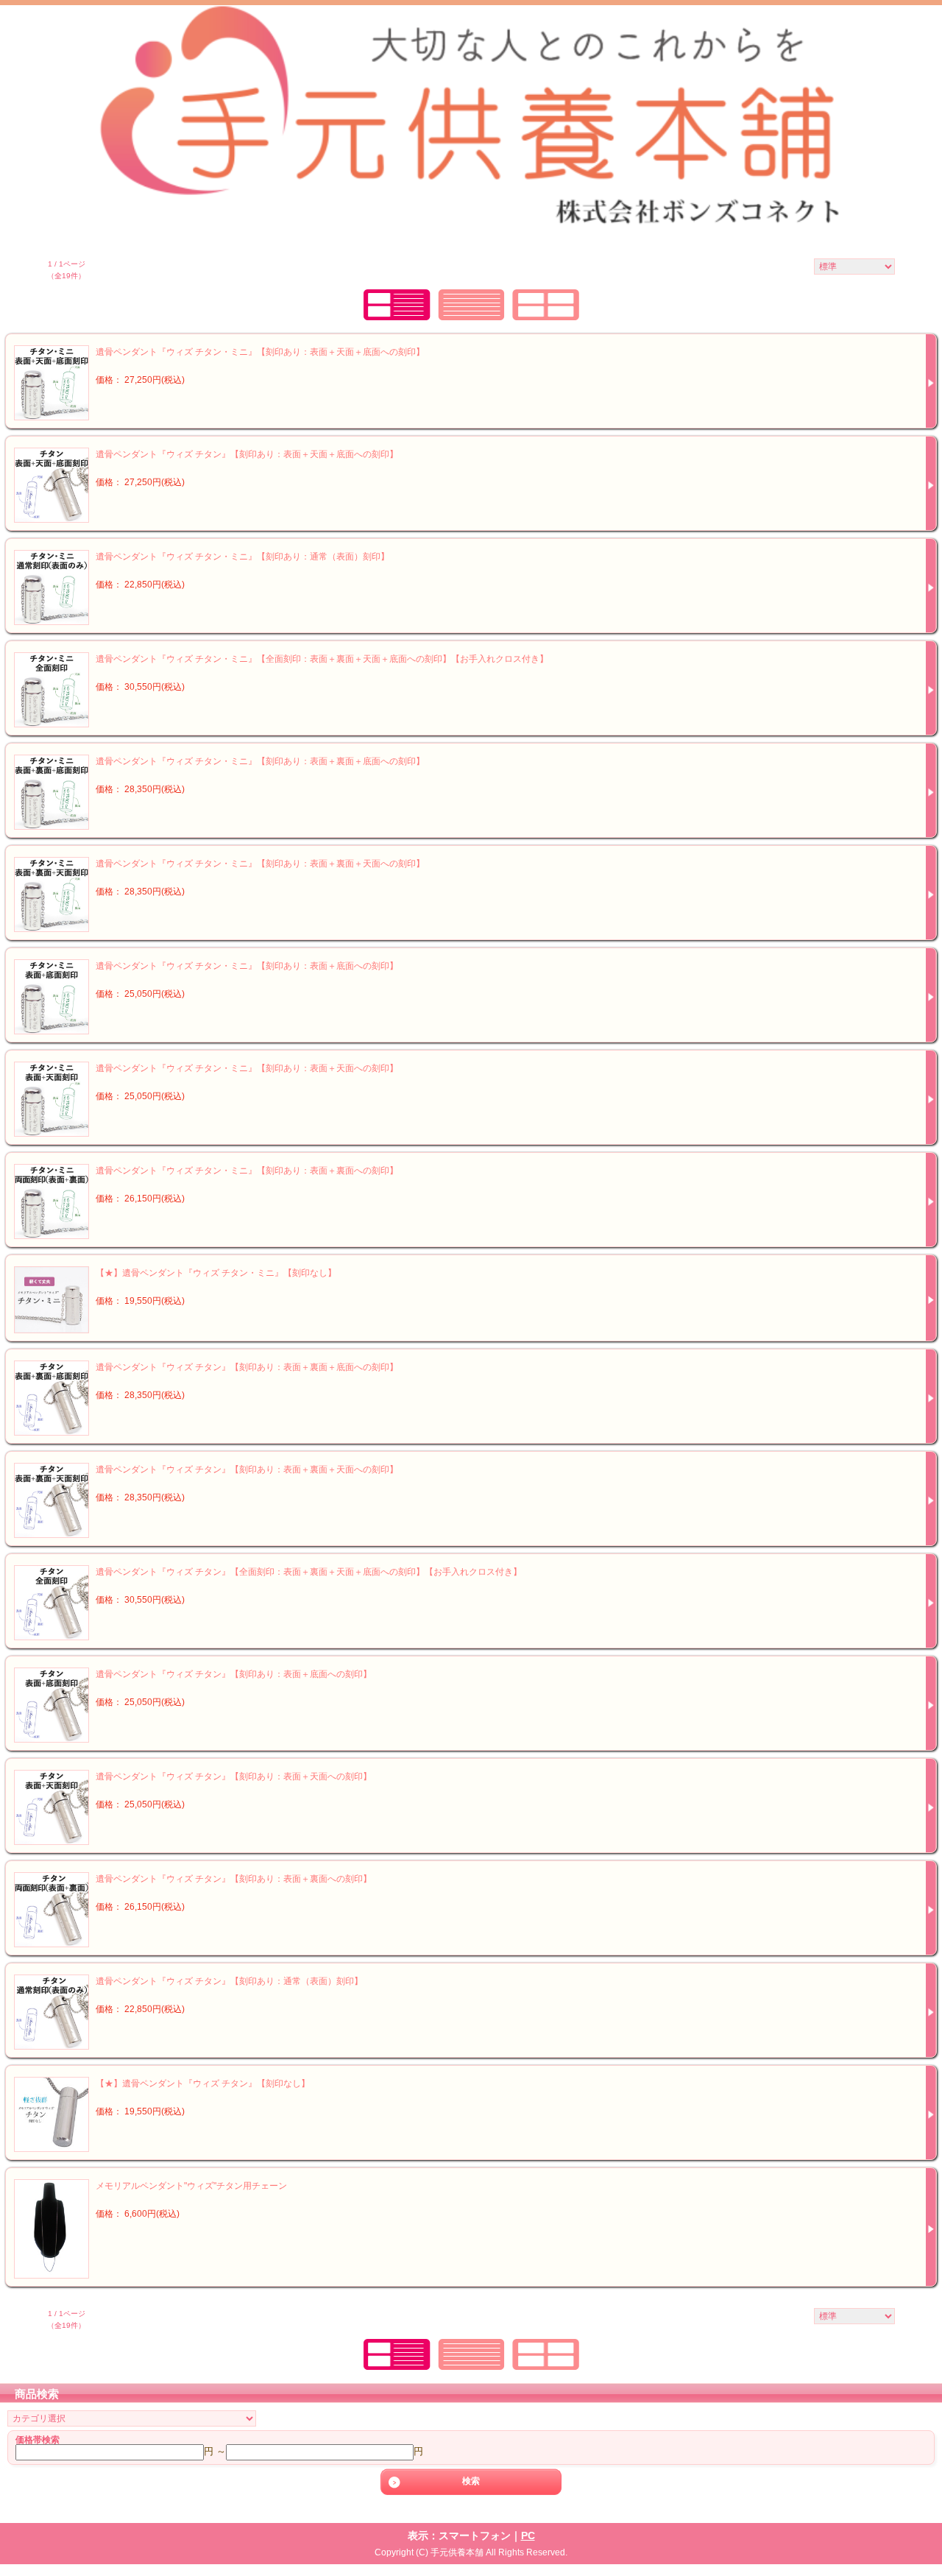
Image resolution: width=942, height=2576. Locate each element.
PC (528, 2536)
